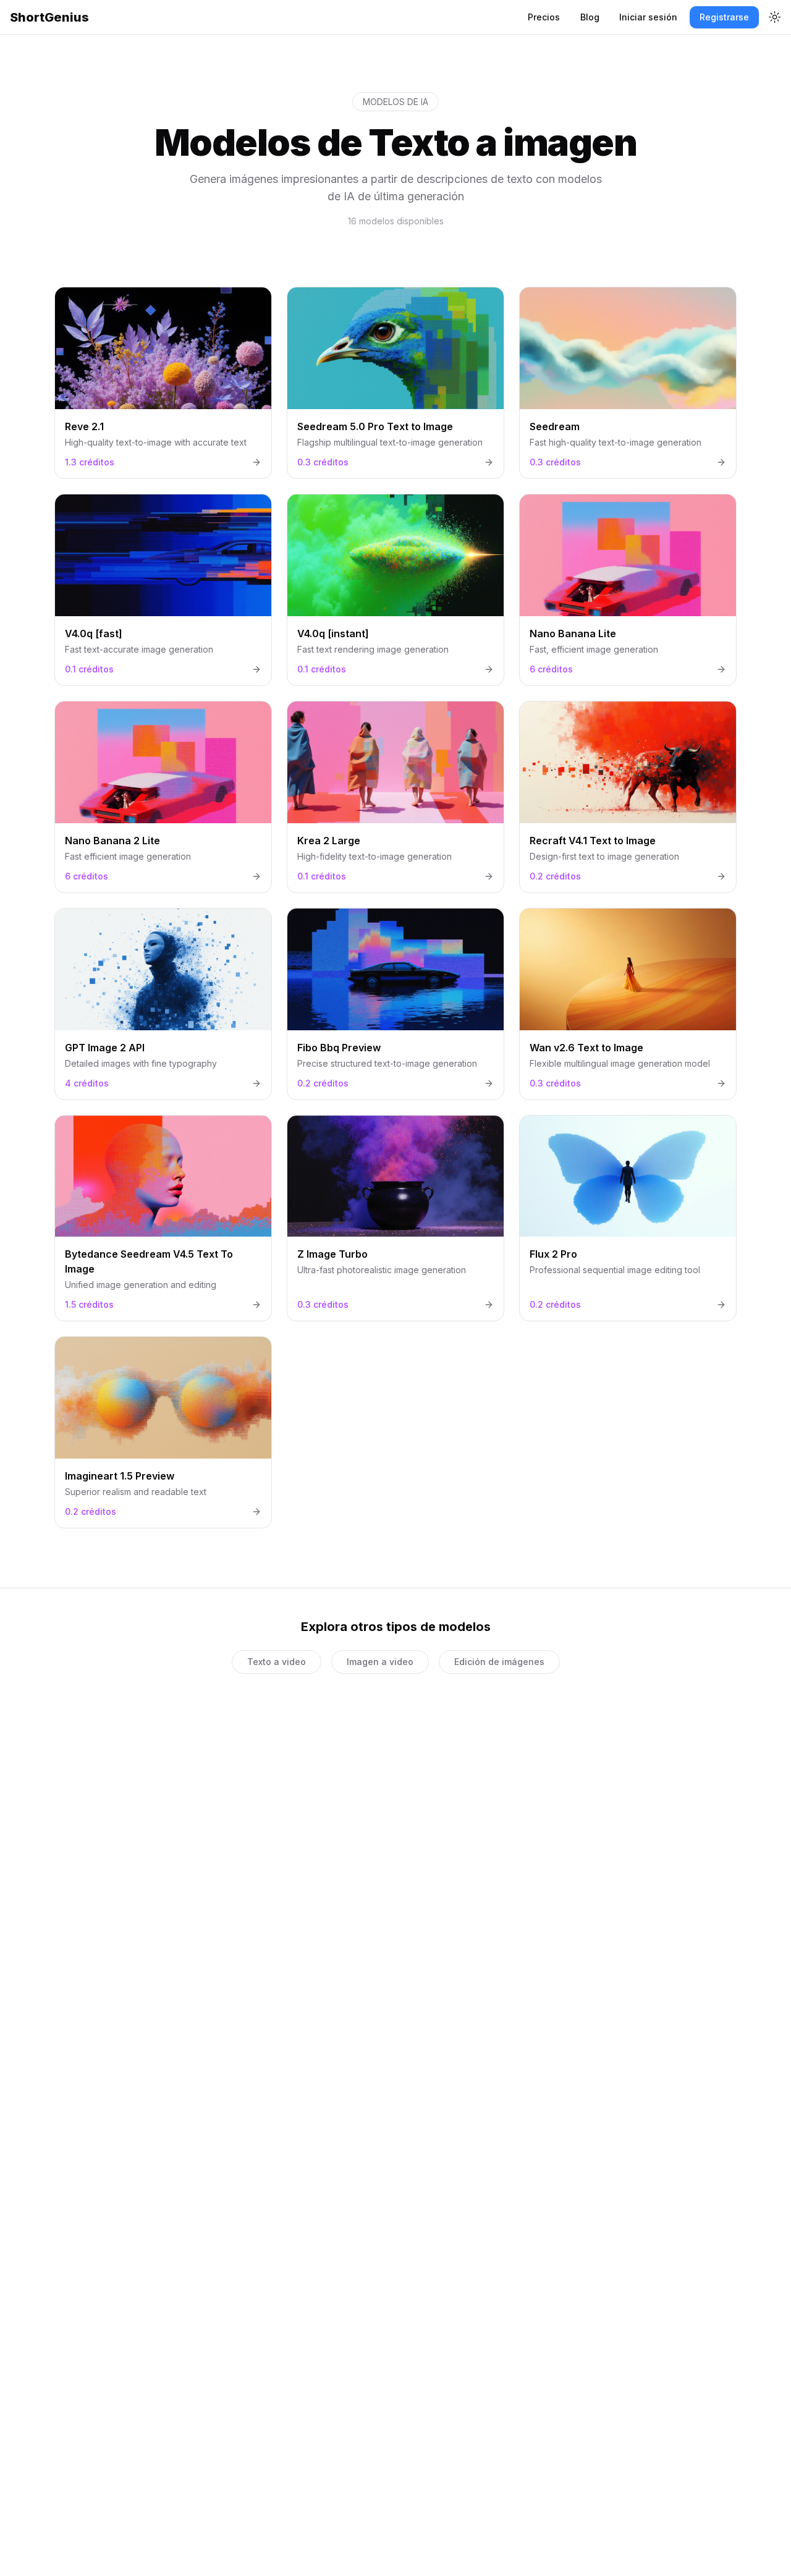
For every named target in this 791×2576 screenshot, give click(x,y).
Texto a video (277, 1662)
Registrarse (724, 17)
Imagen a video (380, 1662)
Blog (590, 17)
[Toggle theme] (775, 17)
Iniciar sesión (648, 17)
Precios (544, 17)
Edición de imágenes (499, 1662)
